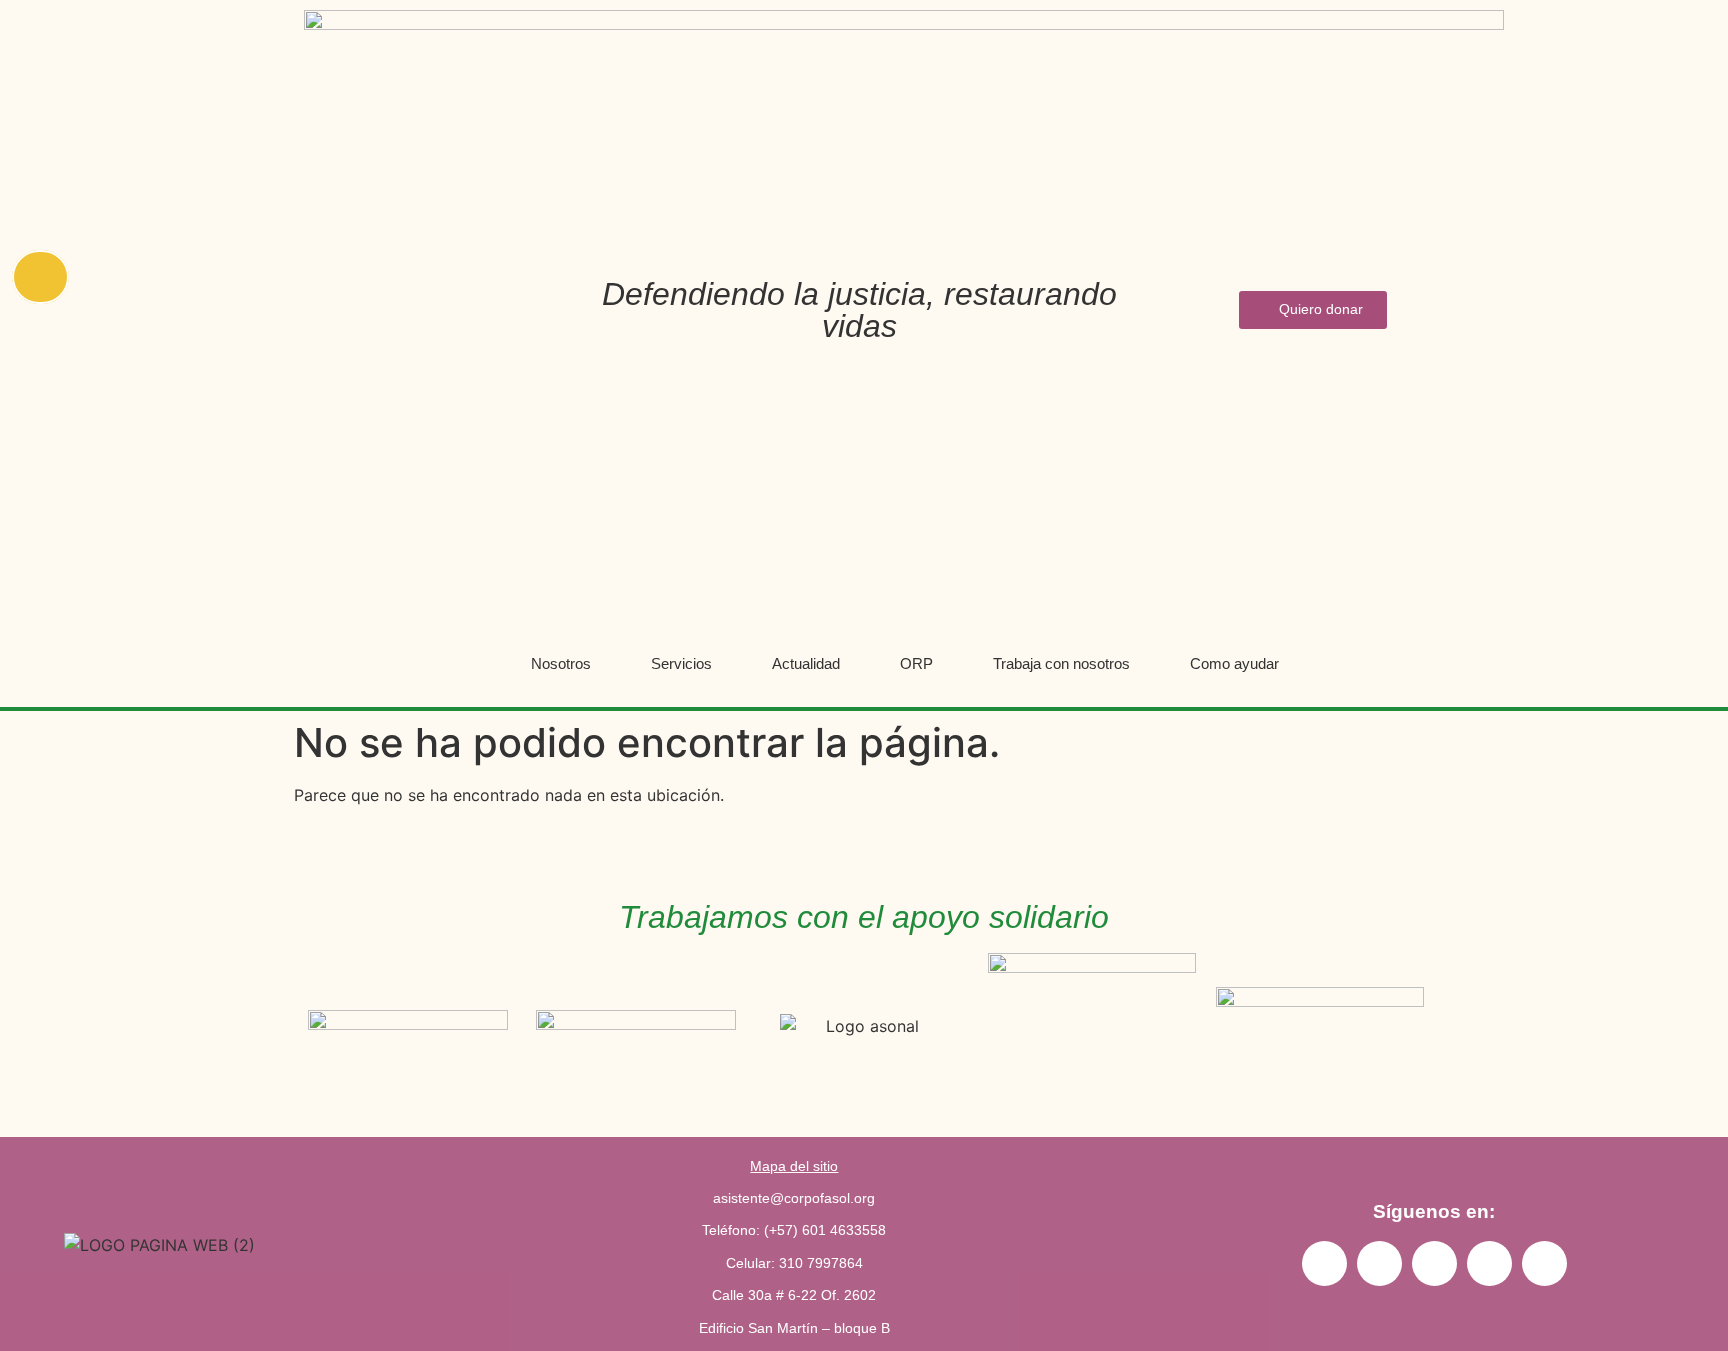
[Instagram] (1324, 1263)
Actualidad (806, 663)
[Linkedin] (1379, 1263)
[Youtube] (1434, 1263)
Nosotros (561, 663)
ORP (916, 663)
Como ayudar (1234, 663)
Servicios (681, 663)
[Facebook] (1489, 1263)
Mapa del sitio (794, 1166)
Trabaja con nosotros (1061, 663)
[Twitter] (1544, 1263)
